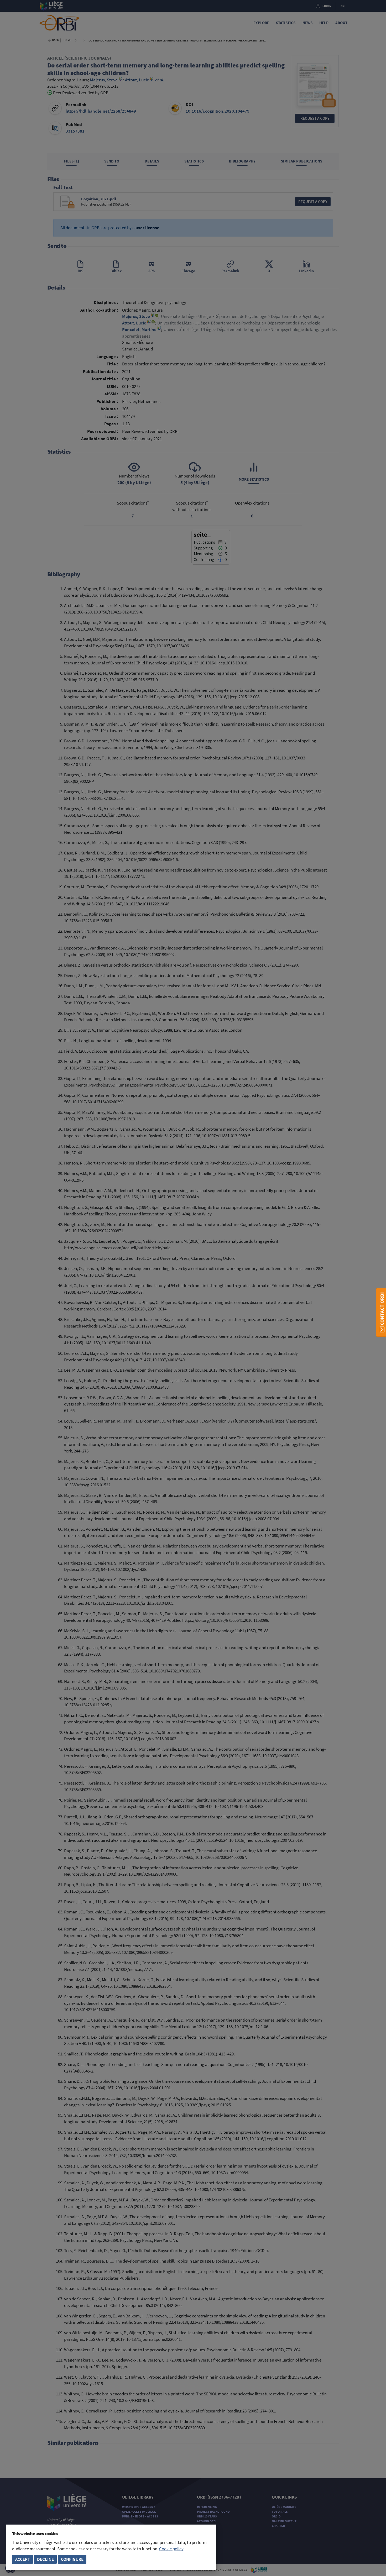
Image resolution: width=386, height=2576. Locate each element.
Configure (72, 2559)
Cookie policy (171, 2549)
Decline (45, 2559)
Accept (23, 2559)
